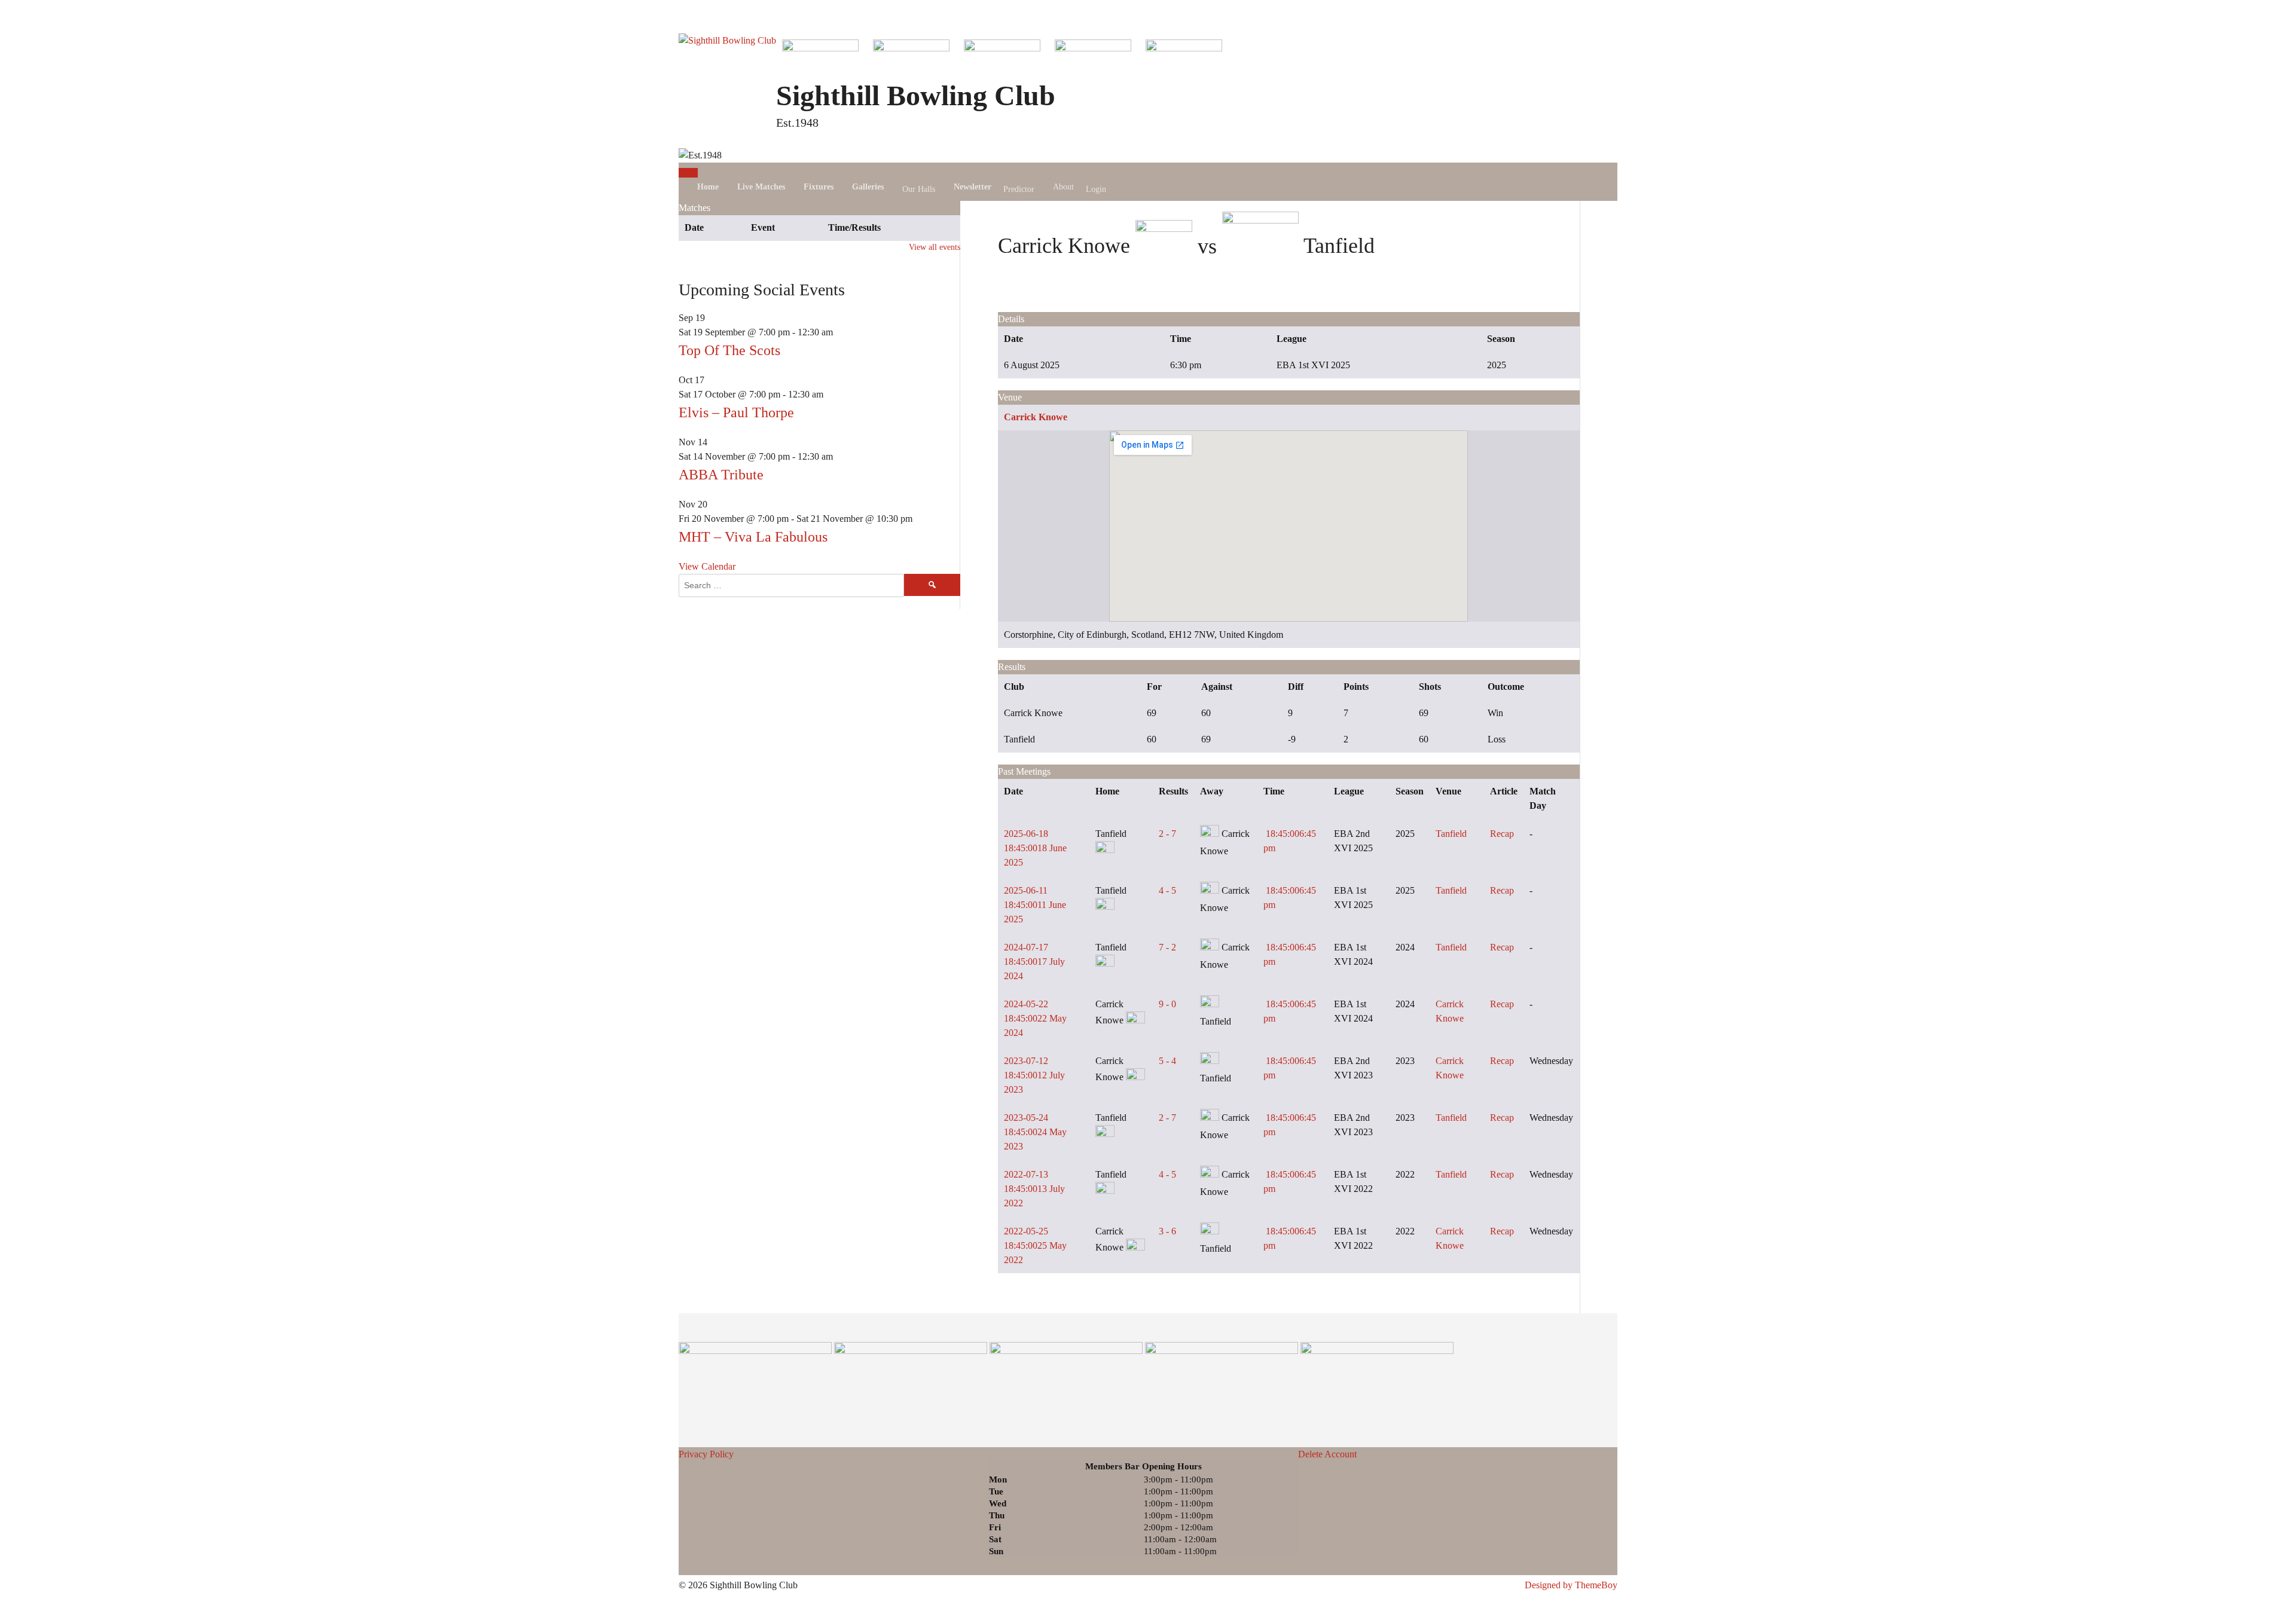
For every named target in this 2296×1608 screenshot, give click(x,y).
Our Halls (919, 189)
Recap (1502, 834)
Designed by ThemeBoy (1571, 1585)
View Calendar (707, 566)
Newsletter (973, 187)
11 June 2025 (1035, 905)
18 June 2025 (1035, 848)
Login (1096, 189)
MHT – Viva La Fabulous (753, 537)
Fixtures (819, 187)
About (1063, 187)
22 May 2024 (1035, 1018)
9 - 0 (1167, 1004)
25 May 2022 (1035, 1245)
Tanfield (1451, 834)
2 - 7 (1167, 834)
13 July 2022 (1034, 1189)
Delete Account (1327, 1454)
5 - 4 (1167, 1061)
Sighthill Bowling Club (916, 95)
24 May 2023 (1035, 1132)
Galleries (868, 187)
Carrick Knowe (1036, 417)
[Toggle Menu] (688, 173)
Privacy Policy (706, 1454)
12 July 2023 (1034, 1075)
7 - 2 (1167, 947)
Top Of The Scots (729, 350)
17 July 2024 (1034, 962)
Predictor (1019, 189)
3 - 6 (1167, 1231)
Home (708, 187)
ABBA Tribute (721, 475)
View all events (935, 247)
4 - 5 (1167, 890)
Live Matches (761, 187)
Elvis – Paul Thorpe (736, 412)
